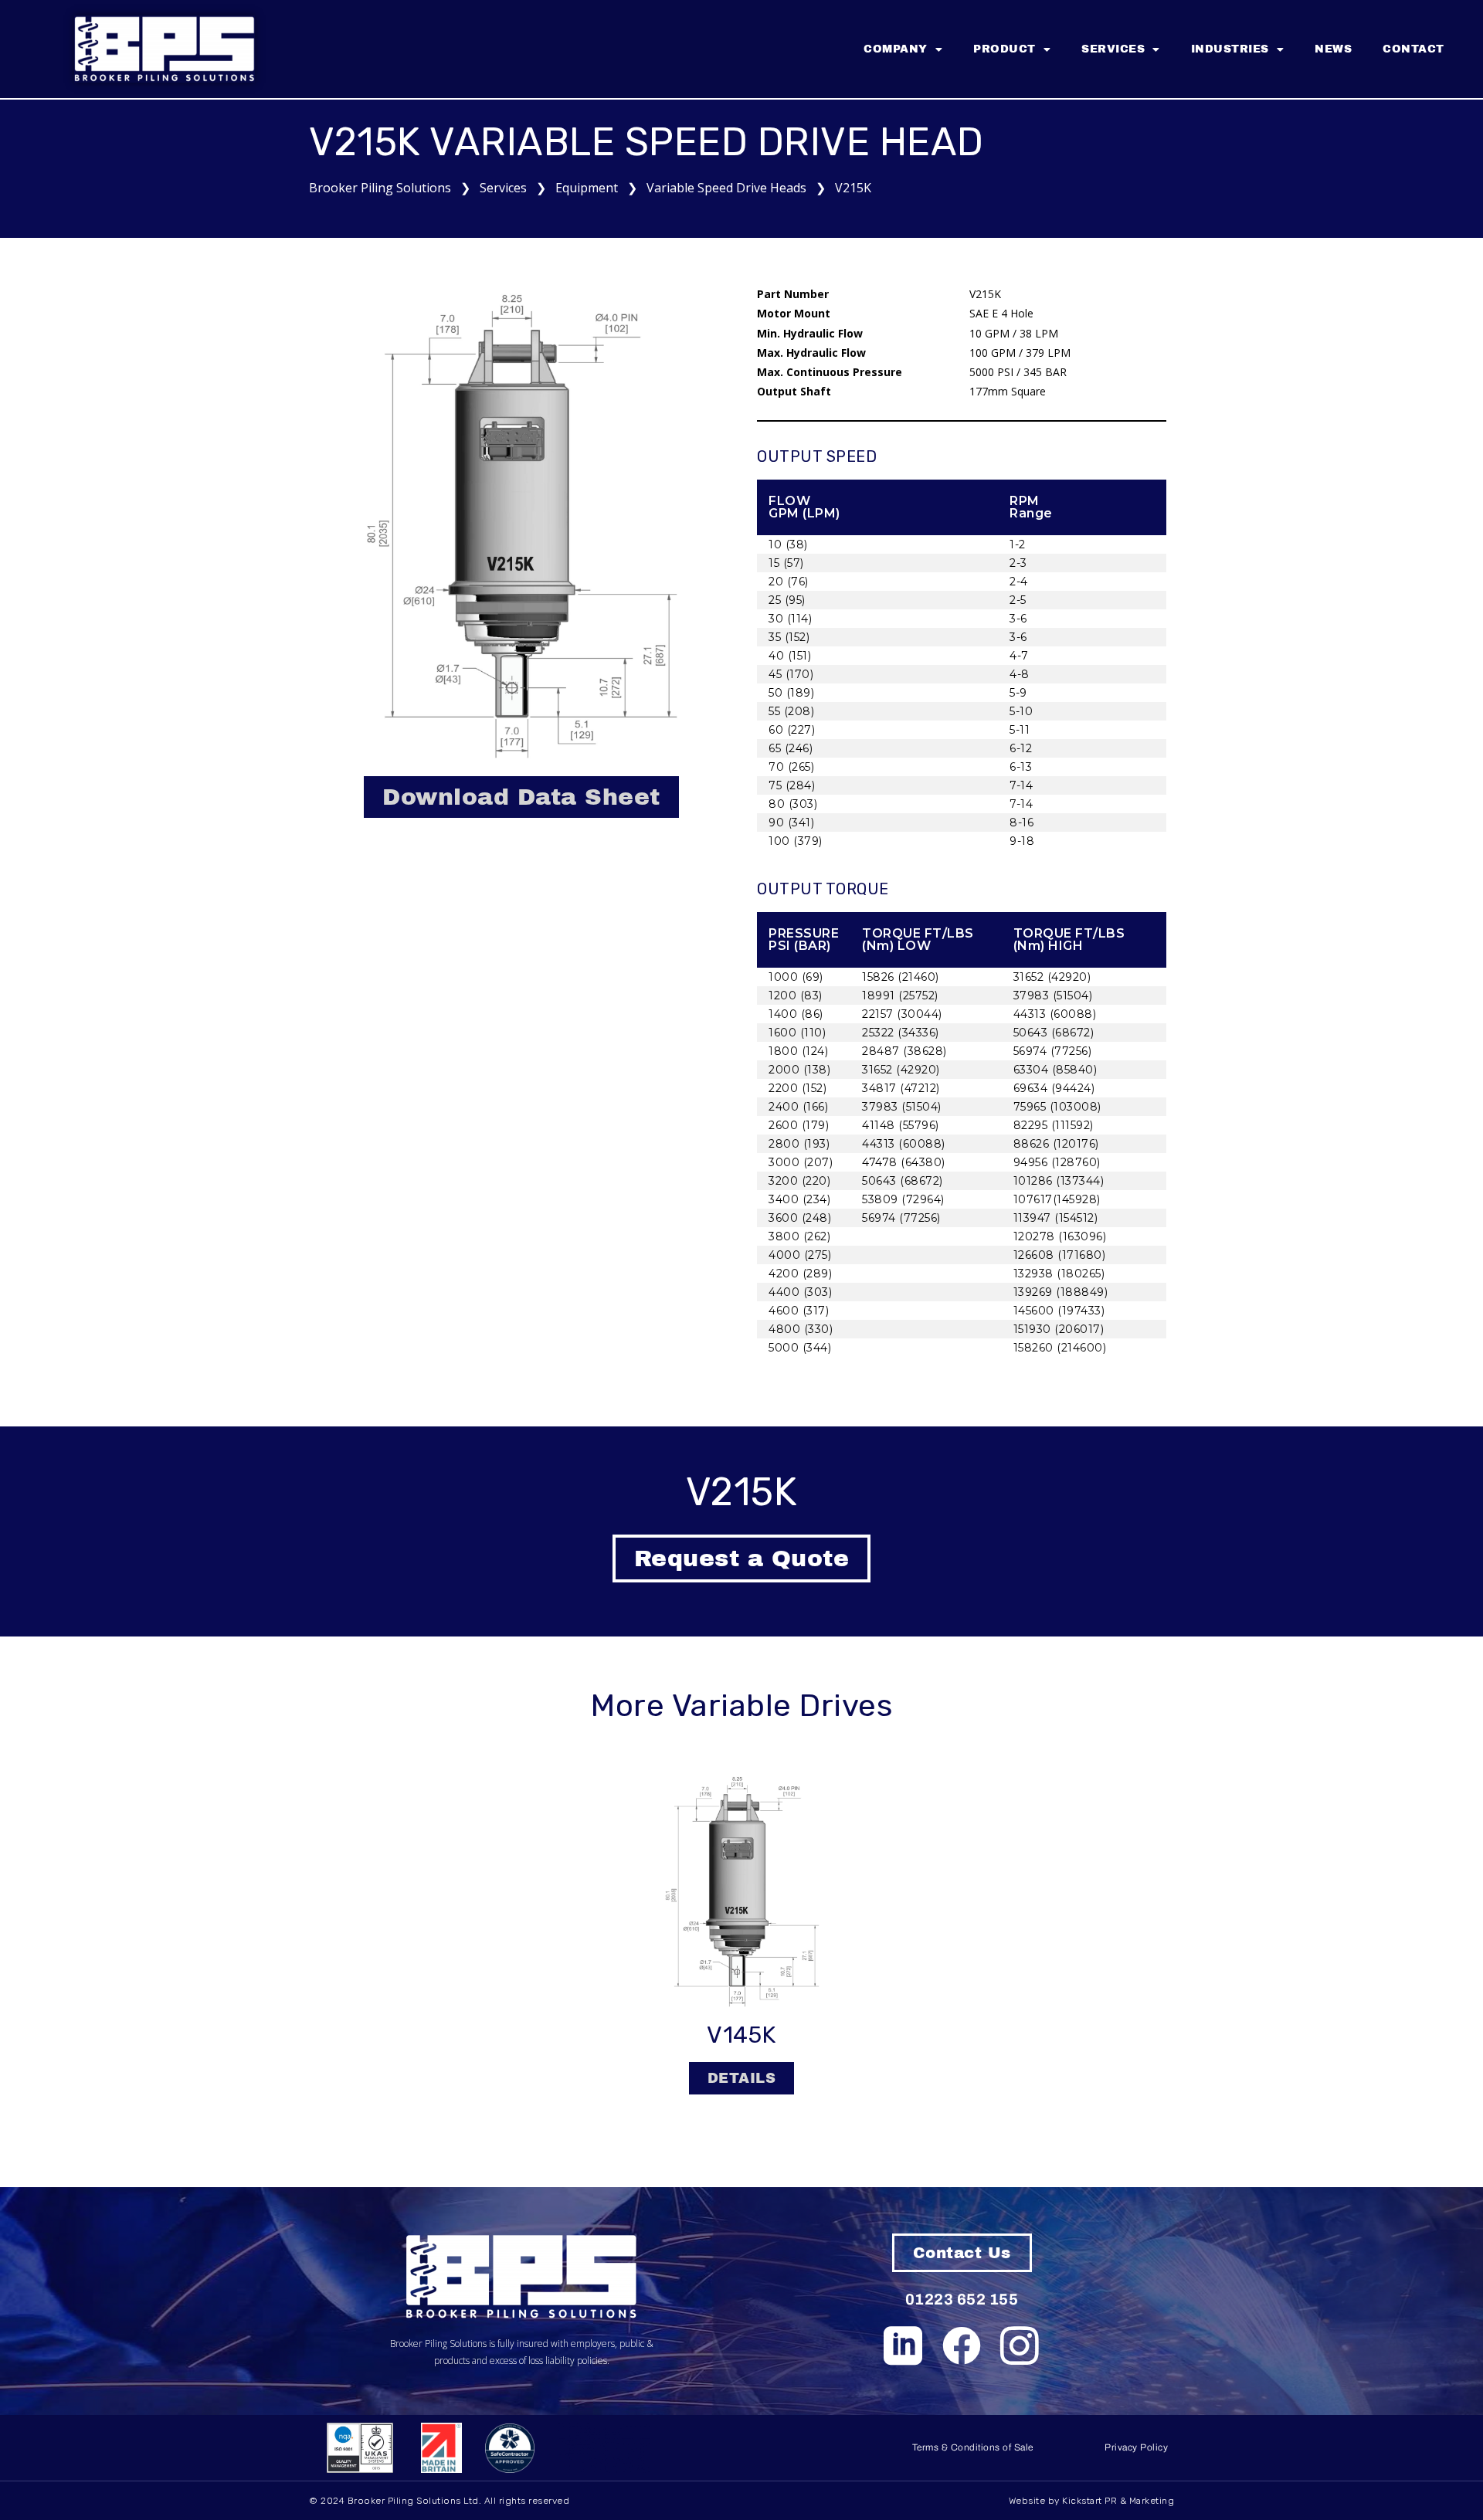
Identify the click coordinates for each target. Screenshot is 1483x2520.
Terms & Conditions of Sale (973, 2447)
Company (896, 49)
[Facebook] (962, 2345)
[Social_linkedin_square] (904, 2345)
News (1333, 49)
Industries (1230, 49)
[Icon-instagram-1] (1020, 2345)
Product (1005, 49)
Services (1113, 49)
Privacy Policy (1136, 2447)
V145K (741, 2035)
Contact (1413, 49)
